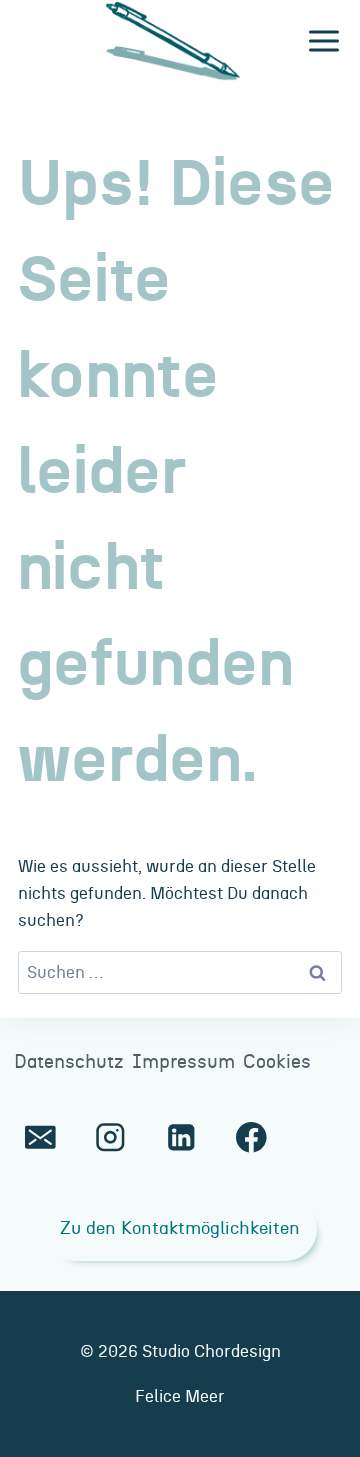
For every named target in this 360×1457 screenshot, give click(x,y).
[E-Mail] (40, 1137)
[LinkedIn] (180, 1137)
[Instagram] (110, 1137)
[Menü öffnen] (323, 41)
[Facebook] (251, 1137)
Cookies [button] (277, 1062)
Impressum (183, 1062)
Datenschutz (69, 1062)
